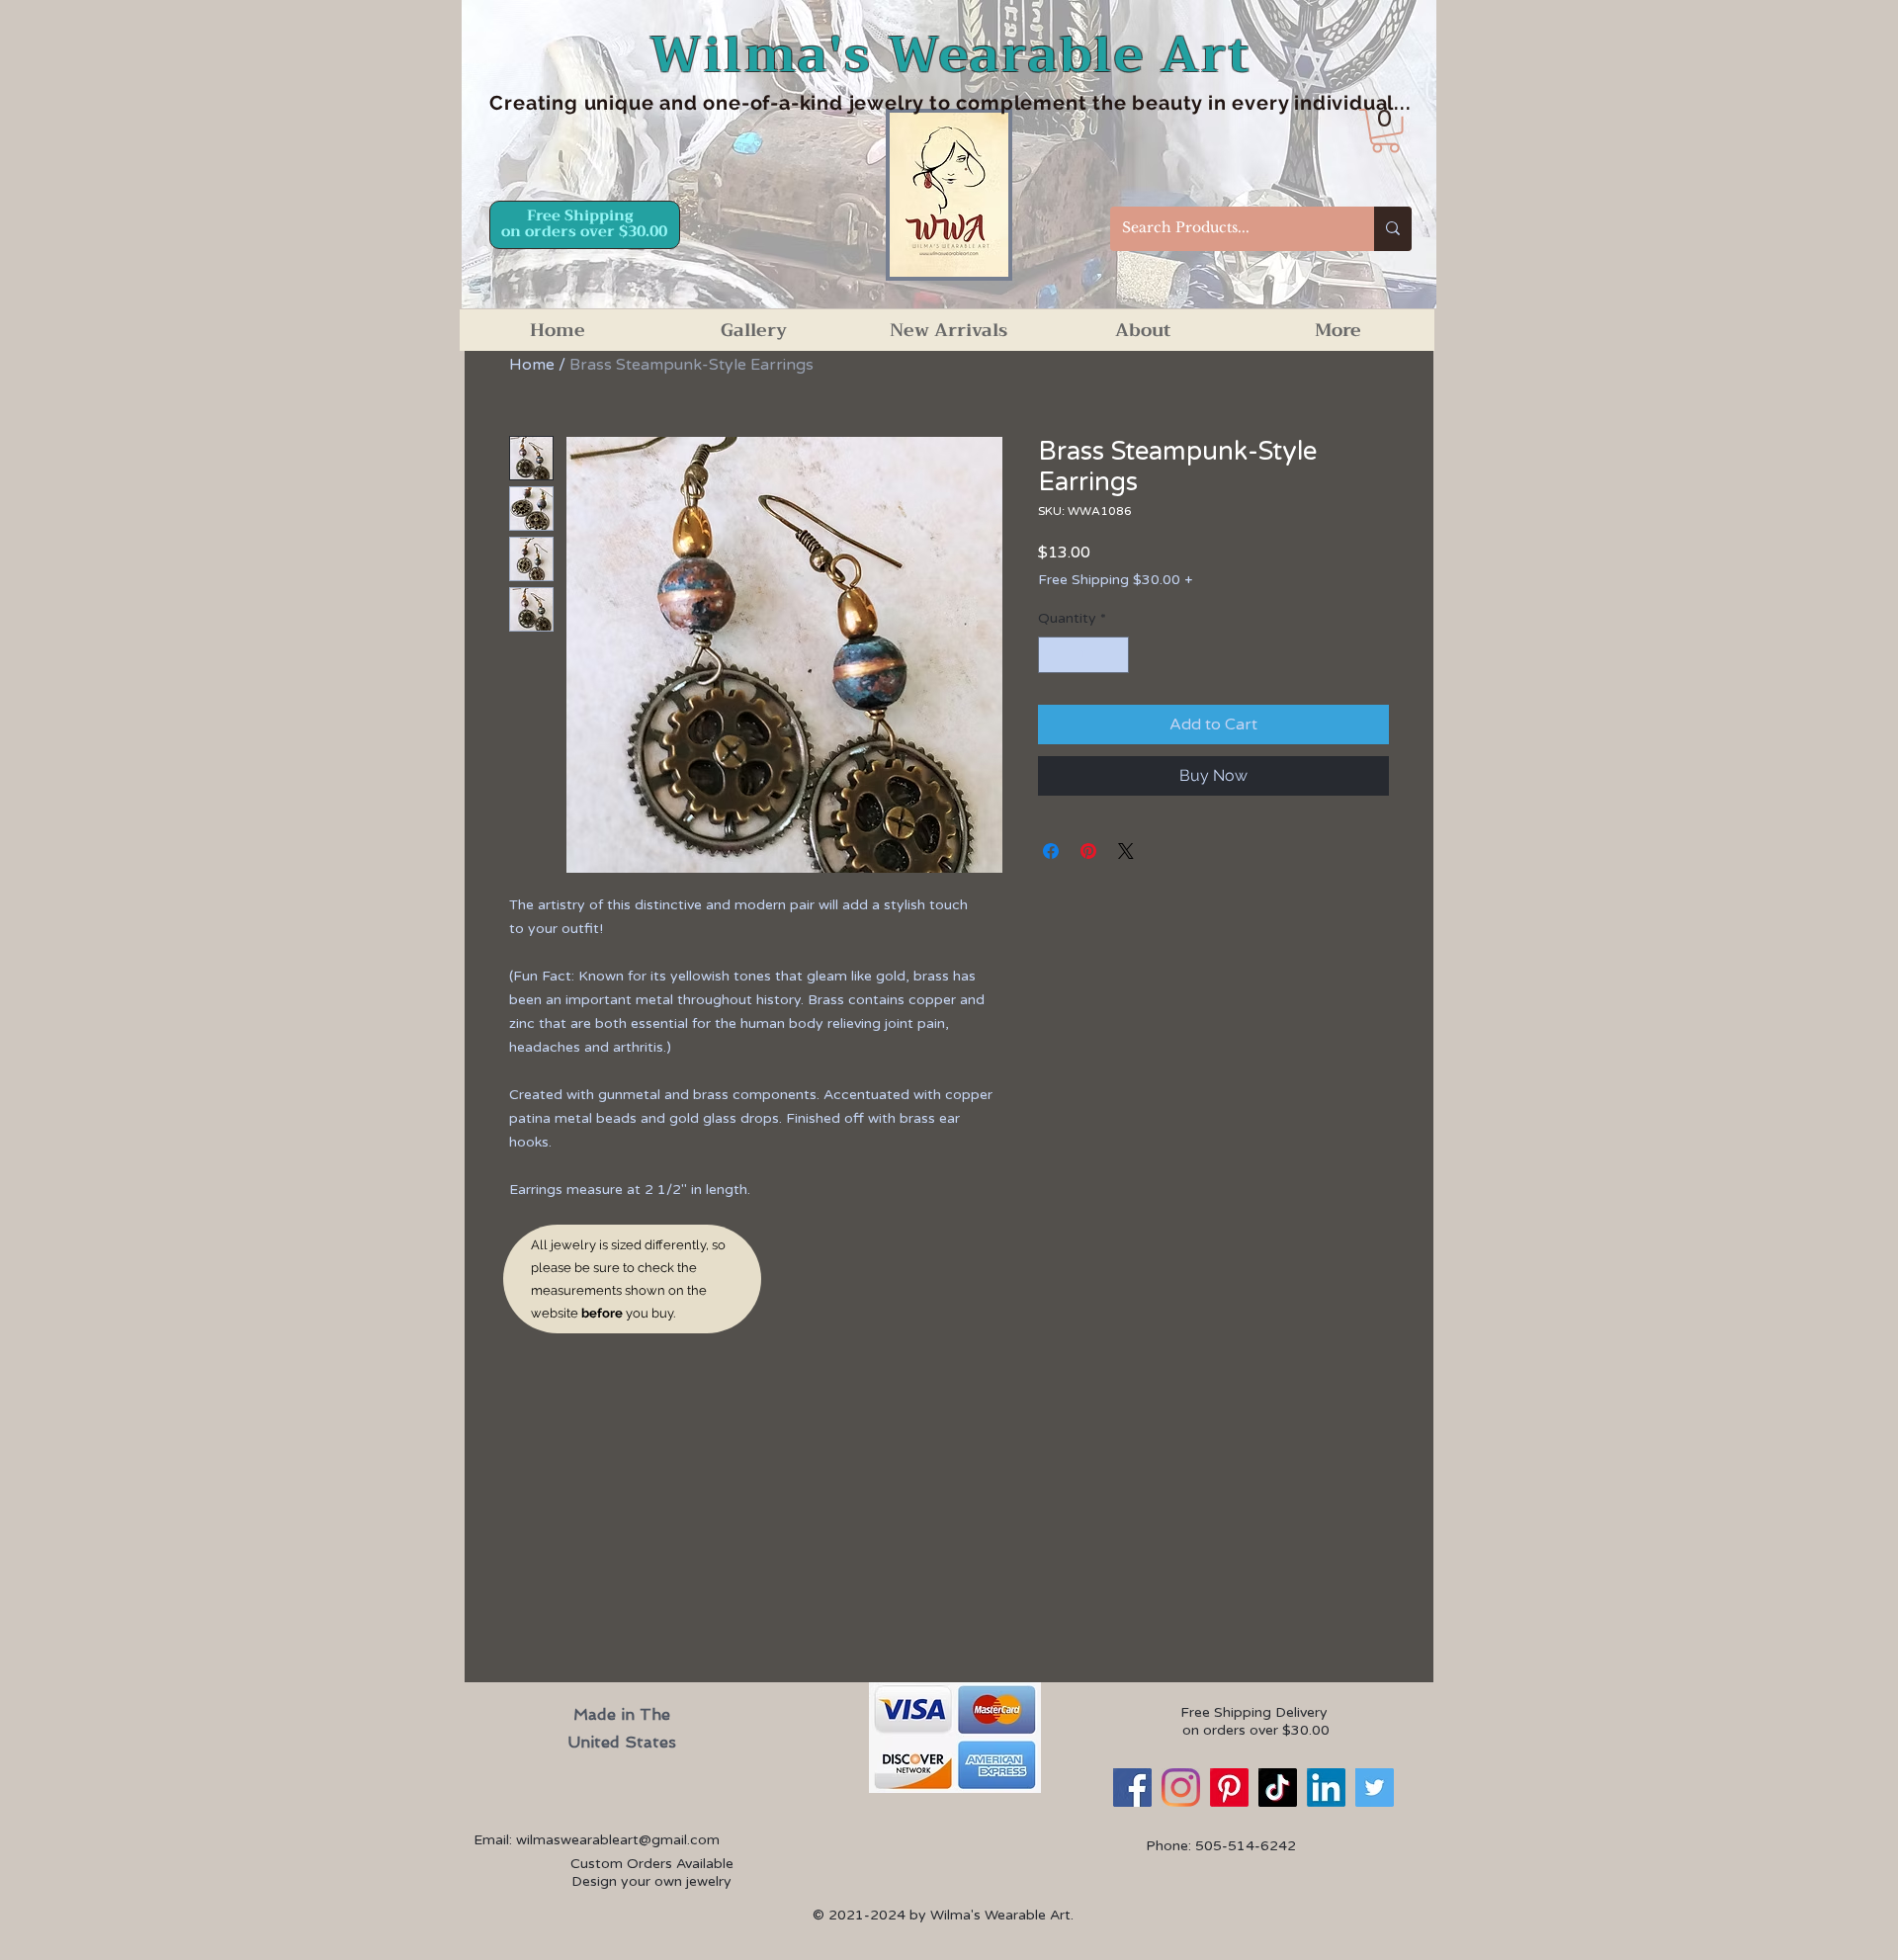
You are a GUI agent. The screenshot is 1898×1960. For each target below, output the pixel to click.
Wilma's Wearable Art (950, 55)
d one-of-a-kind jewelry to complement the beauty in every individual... (1048, 103)
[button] (1385, 131)
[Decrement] (1053, 655)
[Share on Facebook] (1051, 851)
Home (532, 365)
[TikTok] (1278, 1788)
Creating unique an (586, 103)
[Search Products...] (1393, 229)
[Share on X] (1126, 851)
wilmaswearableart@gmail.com (618, 1840)
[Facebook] (1132, 1788)
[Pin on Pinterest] (1088, 851)
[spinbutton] (1083, 655)
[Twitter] (1375, 1788)
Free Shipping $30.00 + (1115, 580)
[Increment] (1114, 655)
